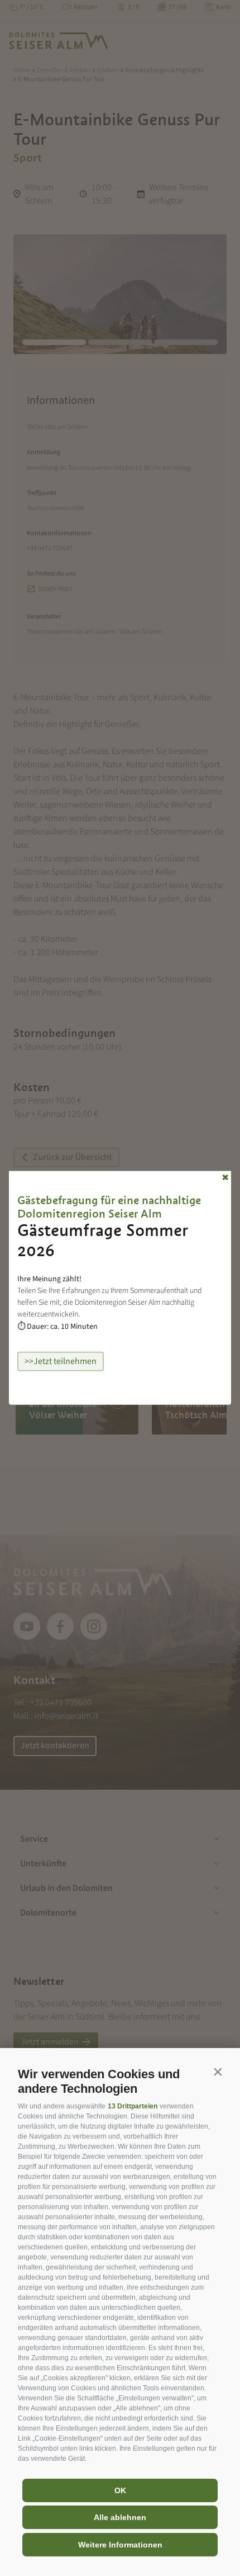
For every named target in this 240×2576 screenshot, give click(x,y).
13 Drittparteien (133, 2106)
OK (120, 2490)
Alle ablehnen (120, 2517)
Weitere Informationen (120, 2545)
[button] (218, 2072)
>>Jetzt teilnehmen (61, 1361)
